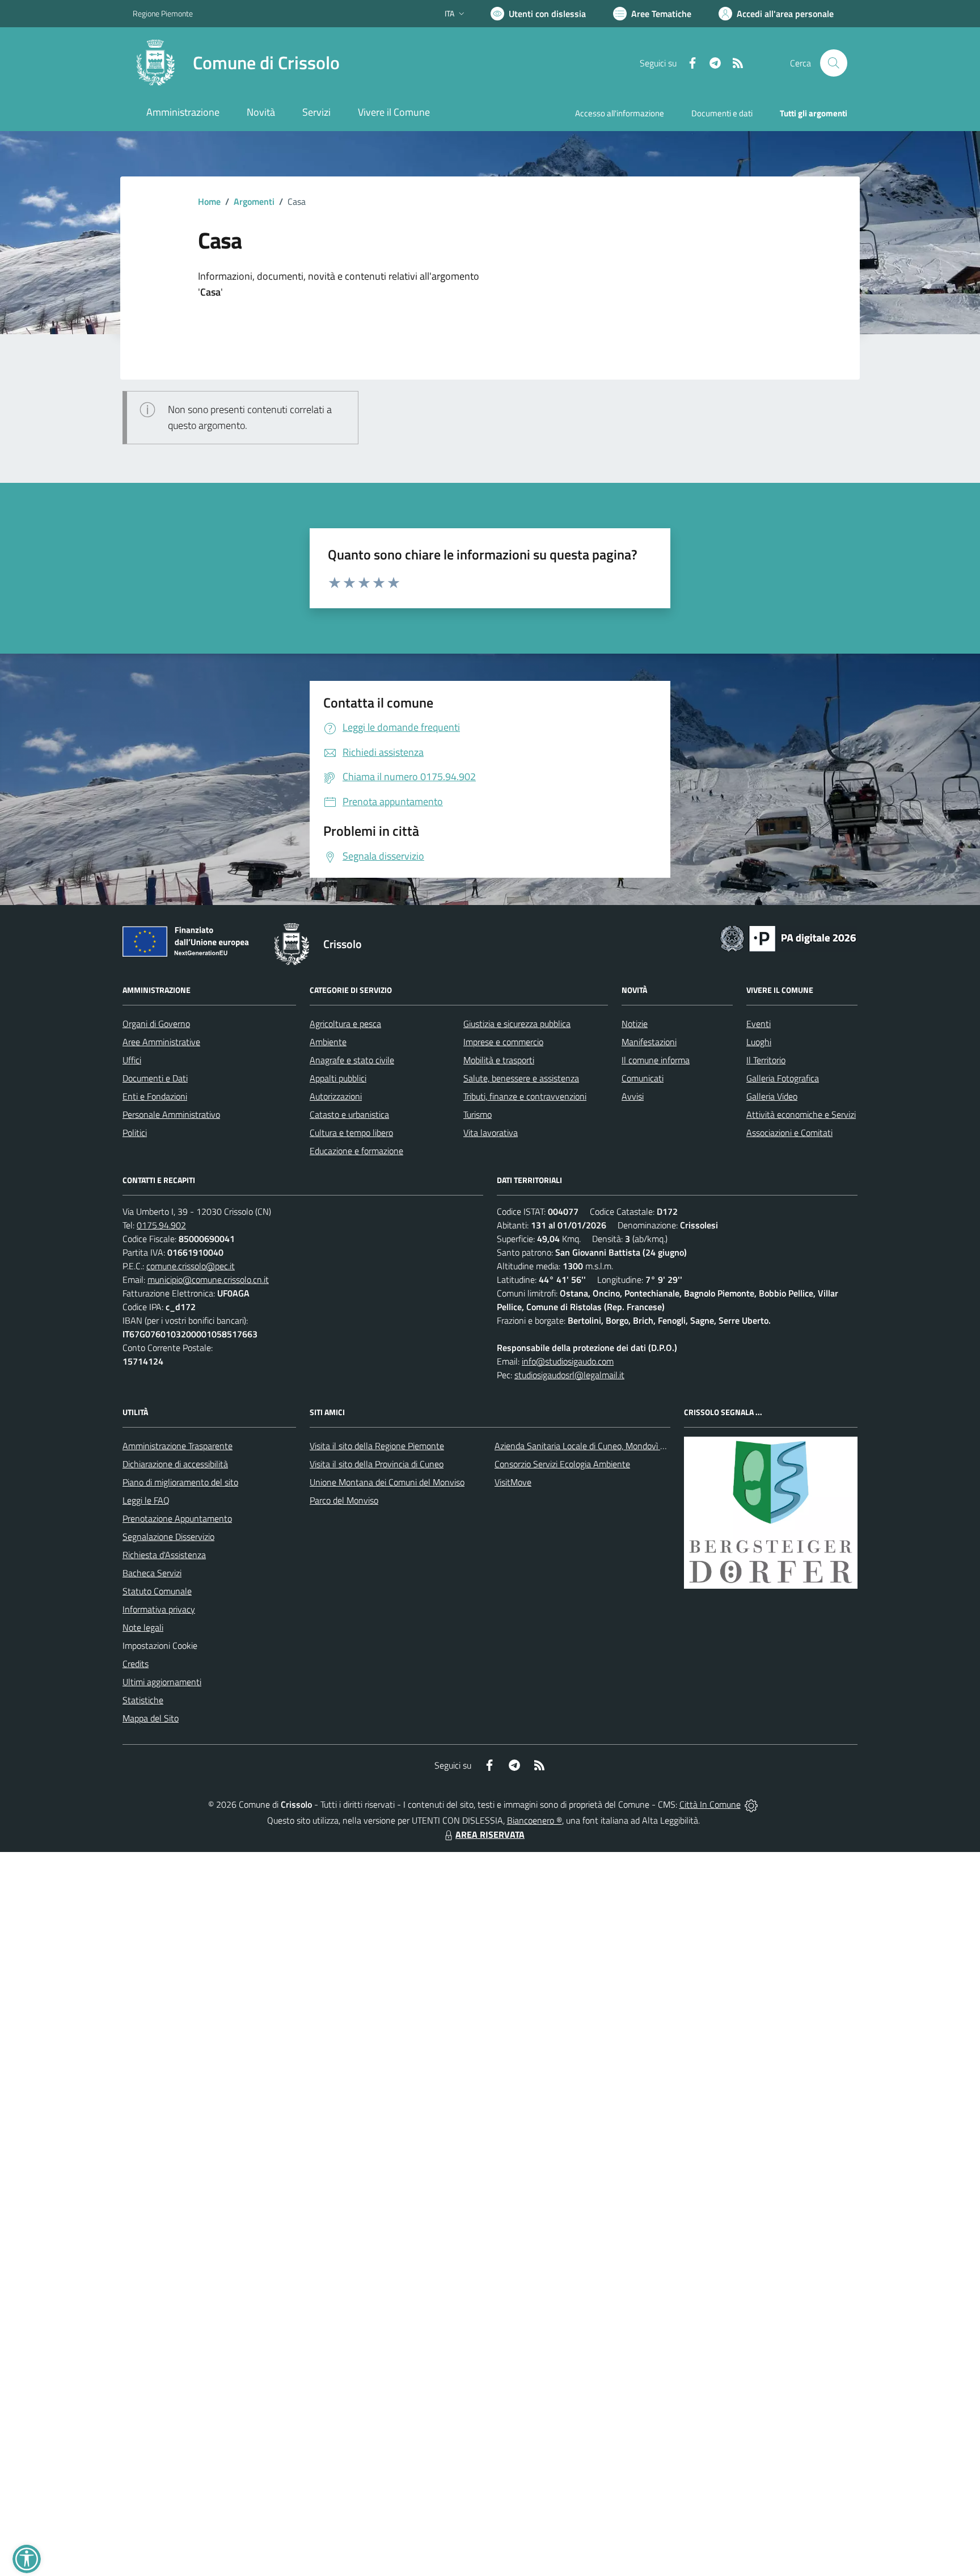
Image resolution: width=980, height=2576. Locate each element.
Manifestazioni (649, 1042)
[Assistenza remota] (751, 1804)
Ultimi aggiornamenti (162, 1682)
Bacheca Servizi (152, 1573)
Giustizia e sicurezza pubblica (517, 1024)
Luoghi (759, 1042)
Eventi (759, 1024)
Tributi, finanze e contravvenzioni (525, 1096)
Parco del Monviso (344, 1500)
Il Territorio (766, 1060)
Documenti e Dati (155, 1078)
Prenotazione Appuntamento (177, 1518)
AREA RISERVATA (490, 1834)
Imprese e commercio (503, 1042)
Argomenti (254, 201)
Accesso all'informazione (620, 113)
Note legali (143, 1627)
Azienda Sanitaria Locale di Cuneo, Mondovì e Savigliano (600, 1446)
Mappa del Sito (151, 1718)
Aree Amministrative (161, 1042)
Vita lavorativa (491, 1133)
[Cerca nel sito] (834, 63)
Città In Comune (710, 1804)
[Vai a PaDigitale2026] (788, 937)
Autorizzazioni (336, 1096)
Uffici (132, 1060)
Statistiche (143, 1700)
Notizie (635, 1024)
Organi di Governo (156, 1024)
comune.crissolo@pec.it (191, 1266)
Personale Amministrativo (171, 1114)
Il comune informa (656, 1060)
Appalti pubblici (338, 1078)
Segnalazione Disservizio (168, 1537)
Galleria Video (772, 1096)
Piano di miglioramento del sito (180, 1482)
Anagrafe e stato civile (352, 1060)
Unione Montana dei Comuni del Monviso (387, 1482)
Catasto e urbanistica (349, 1114)
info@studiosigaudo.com (568, 1361)
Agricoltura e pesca (345, 1024)
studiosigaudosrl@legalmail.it (569, 1375)
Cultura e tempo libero (351, 1133)
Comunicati (643, 1078)
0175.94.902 (161, 1225)
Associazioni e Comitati (789, 1133)
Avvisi (633, 1096)
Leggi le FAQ (146, 1500)
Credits (136, 1664)
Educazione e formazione (356, 1151)
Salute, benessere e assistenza (521, 1078)
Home (209, 201)
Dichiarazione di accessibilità (175, 1464)
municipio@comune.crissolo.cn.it (208, 1279)
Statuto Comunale (157, 1591)
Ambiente (328, 1042)
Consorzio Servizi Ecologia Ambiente (562, 1464)
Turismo (478, 1114)
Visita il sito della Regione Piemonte (377, 1446)
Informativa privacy (159, 1609)
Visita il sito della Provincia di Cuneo (377, 1464)
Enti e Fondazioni (155, 1096)
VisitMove (513, 1482)
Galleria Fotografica (783, 1078)
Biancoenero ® (535, 1820)
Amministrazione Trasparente (178, 1446)
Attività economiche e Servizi (801, 1114)
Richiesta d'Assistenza (164, 1555)
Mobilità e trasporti (499, 1060)
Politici (135, 1133)
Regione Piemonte (163, 13)
